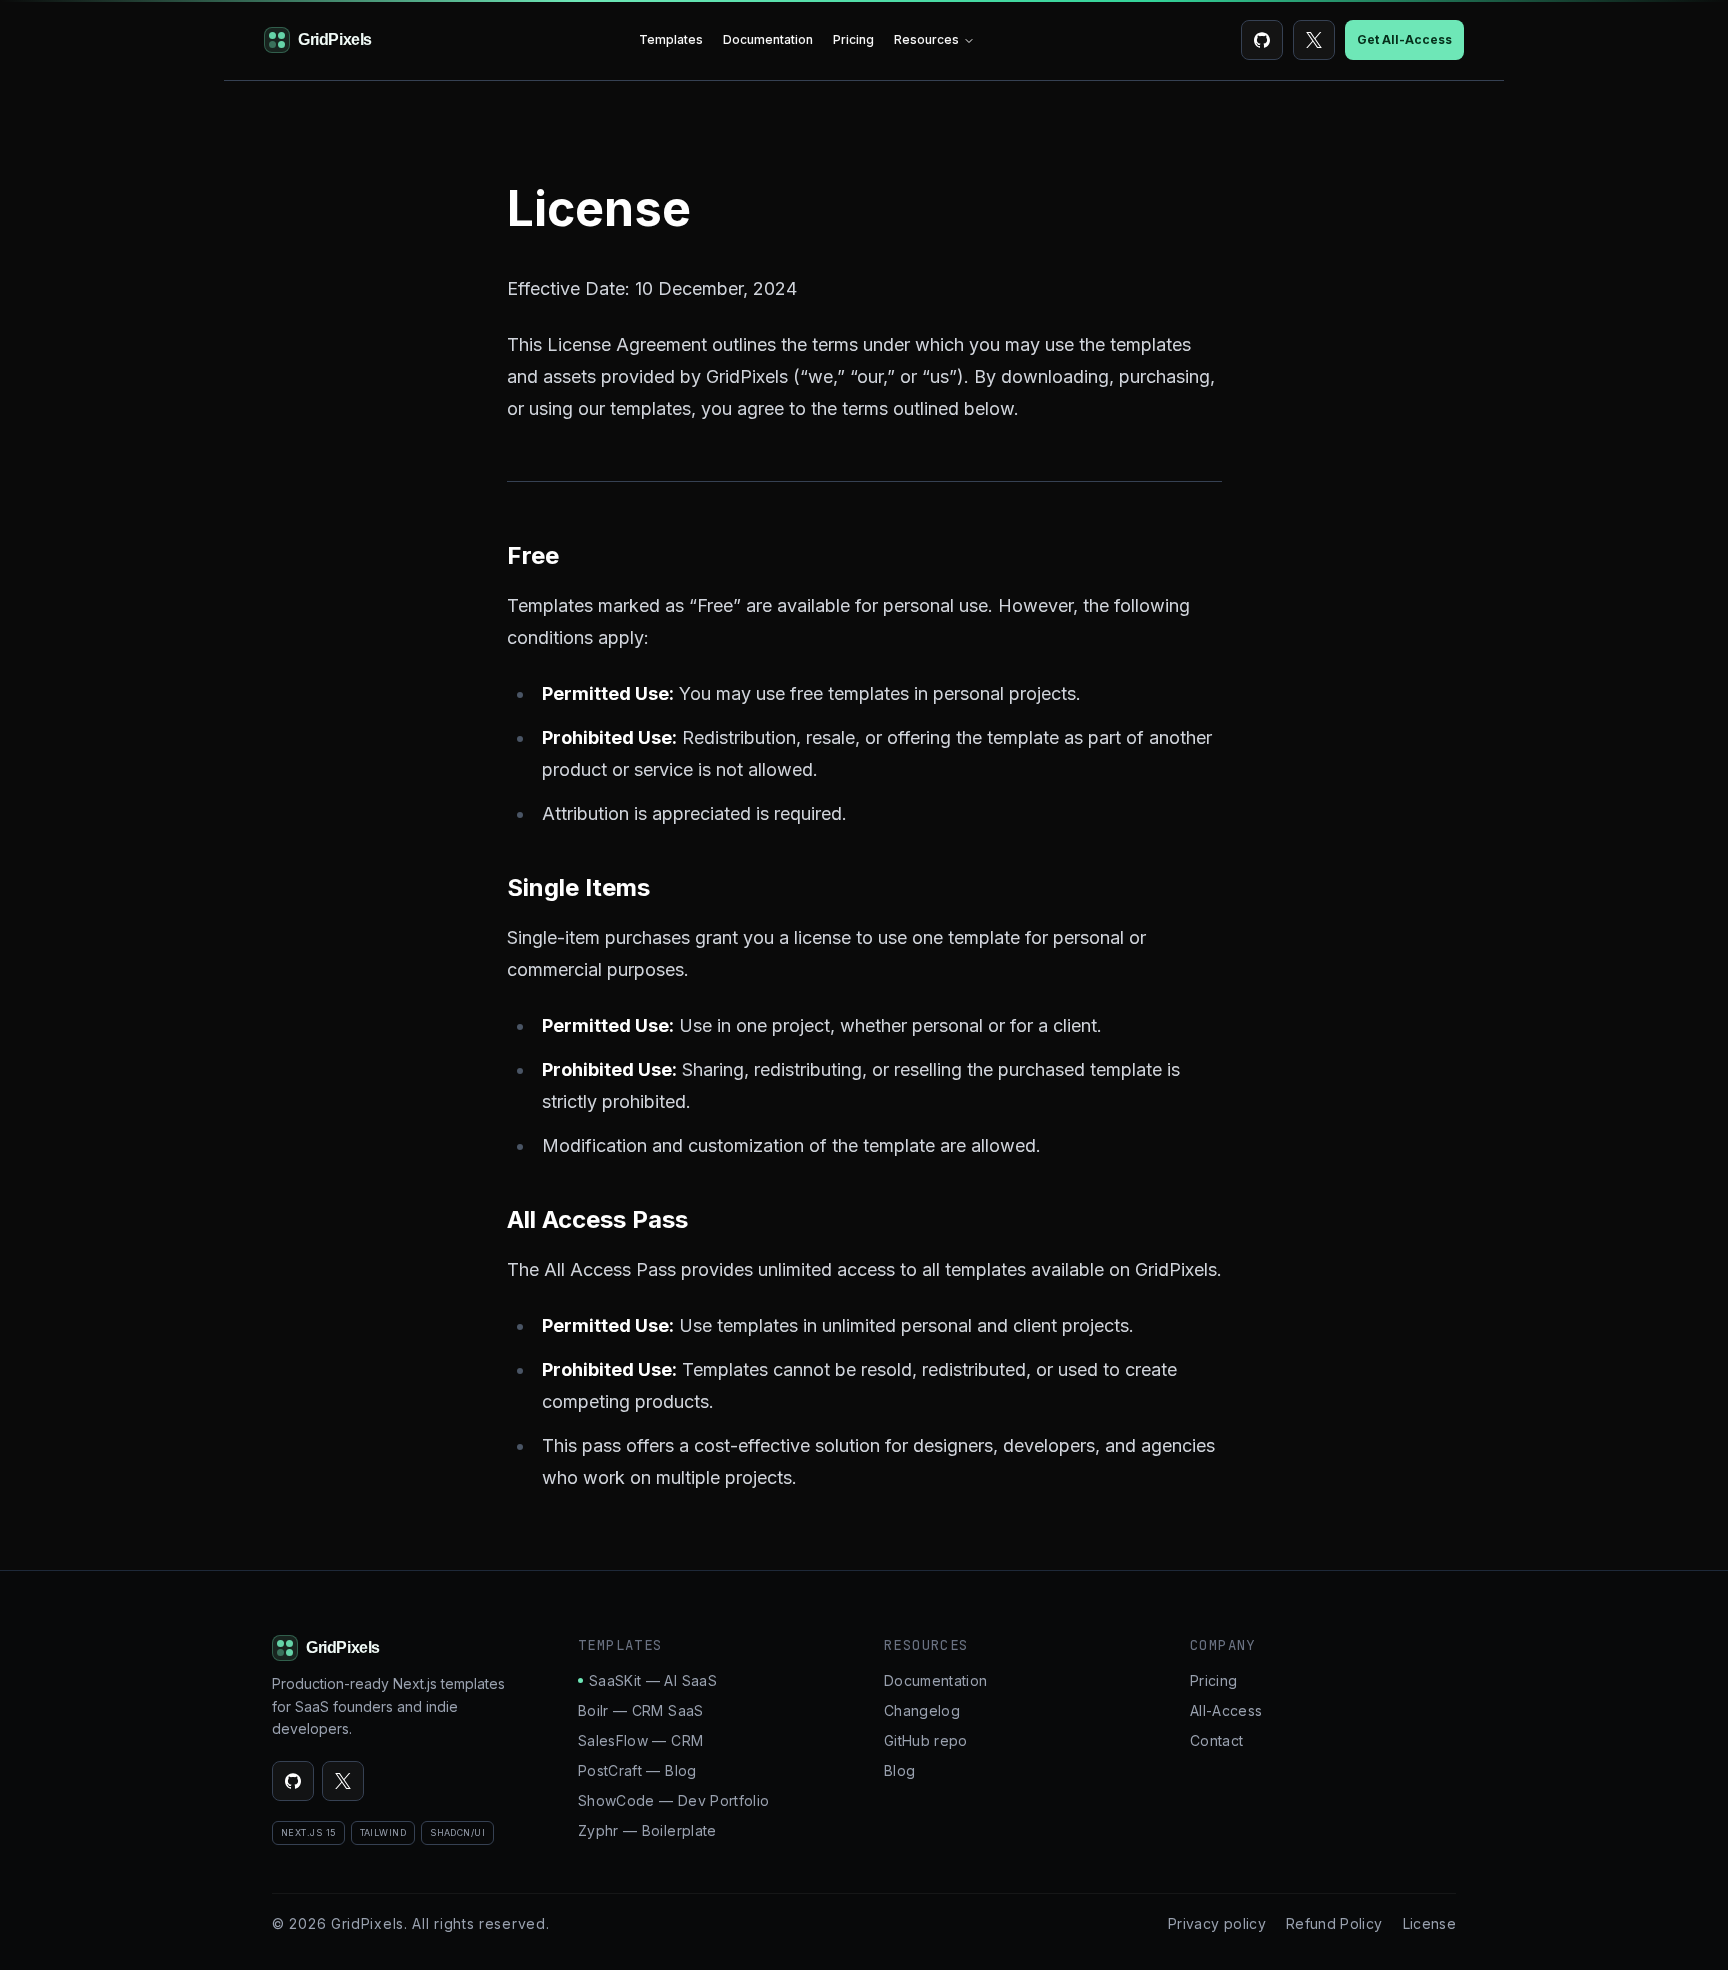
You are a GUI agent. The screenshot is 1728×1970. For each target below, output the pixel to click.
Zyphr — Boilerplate (647, 1830)
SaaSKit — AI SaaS (653, 1680)
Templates (671, 39)
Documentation (768, 39)
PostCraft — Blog (637, 1770)
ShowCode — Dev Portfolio (673, 1800)
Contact (1216, 1740)
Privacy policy (1217, 1923)
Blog (899, 1770)
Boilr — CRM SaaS (641, 1710)
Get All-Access (1404, 39)
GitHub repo (926, 1740)
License (1429, 1923)
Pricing (853, 39)
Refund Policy (1334, 1923)
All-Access (1226, 1710)
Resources (926, 39)
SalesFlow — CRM (640, 1740)
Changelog (922, 1710)
